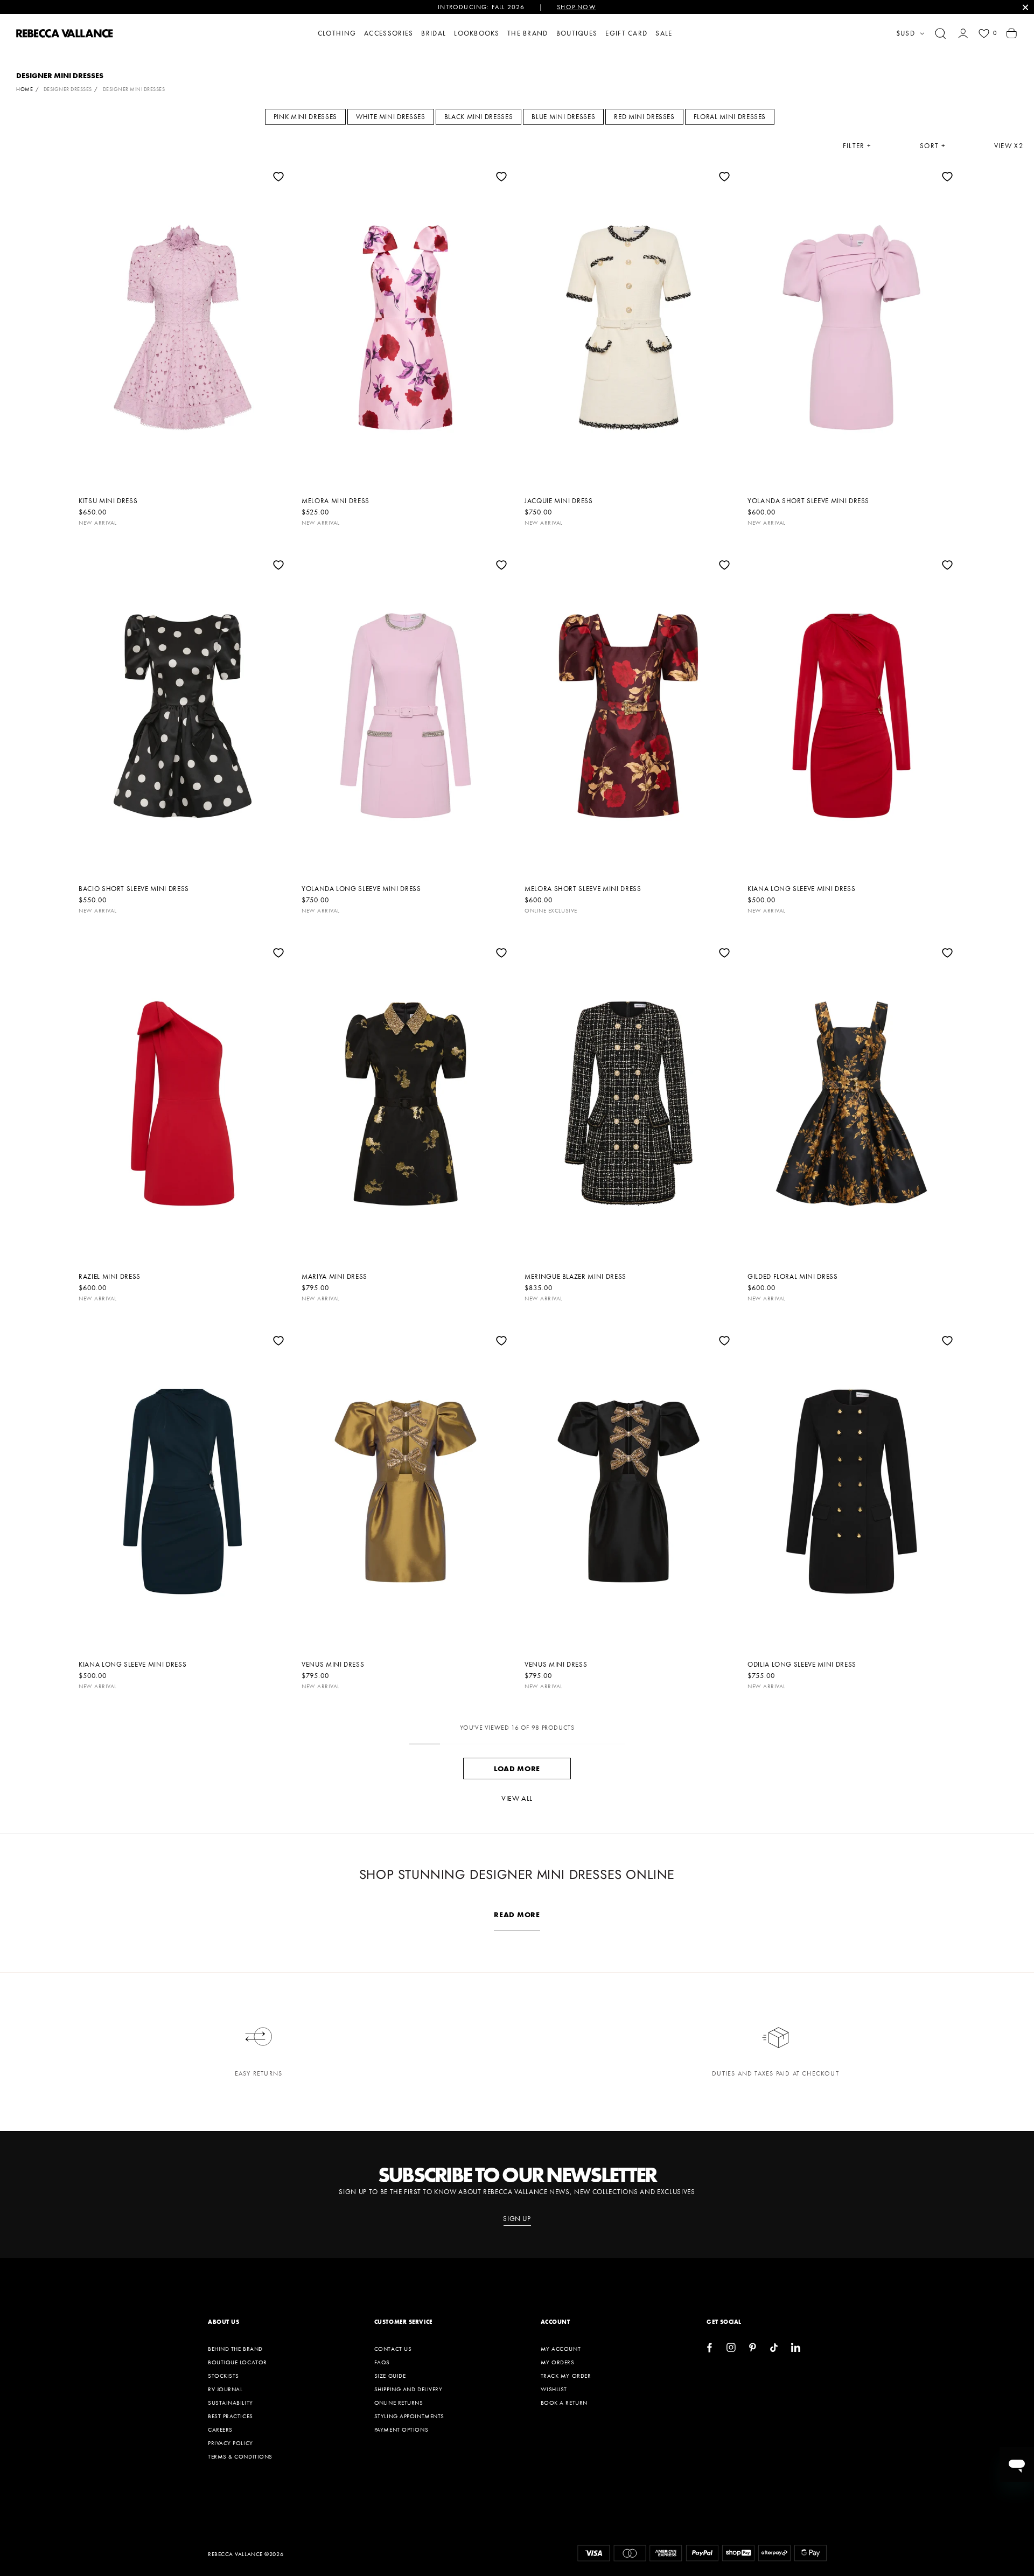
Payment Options (401, 2429)
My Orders (558, 2362)
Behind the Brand (235, 2349)
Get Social (724, 2322)
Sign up (517, 2219)
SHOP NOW (577, 7)
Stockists (223, 2376)
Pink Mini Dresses (305, 117)
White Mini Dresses (391, 117)
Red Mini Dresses (644, 117)
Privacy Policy (230, 2443)
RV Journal (225, 2389)
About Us (223, 2322)
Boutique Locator (237, 2362)
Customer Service (403, 2322)
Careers (220, 2429)
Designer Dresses (68, 89)
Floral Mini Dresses (730, 117)
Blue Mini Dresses (563, 117)
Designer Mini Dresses (134, 89)
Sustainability (230, 2403)
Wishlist (554, 2389)
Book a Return (564, 2403)
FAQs (382, 2362)
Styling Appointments (409, 2416)
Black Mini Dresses (479, 117)
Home (25, 89)
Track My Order (566, 2376)
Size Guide (390, 2376)
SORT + (933, 146)
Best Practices (230, 2416)
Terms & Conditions (240, 2456)
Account (556, 2322)
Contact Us (393, 2349)
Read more (517, 1914)
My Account (561, 2349)
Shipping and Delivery (408, 2389)
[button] (940, 33)
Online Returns (399, 2403)
